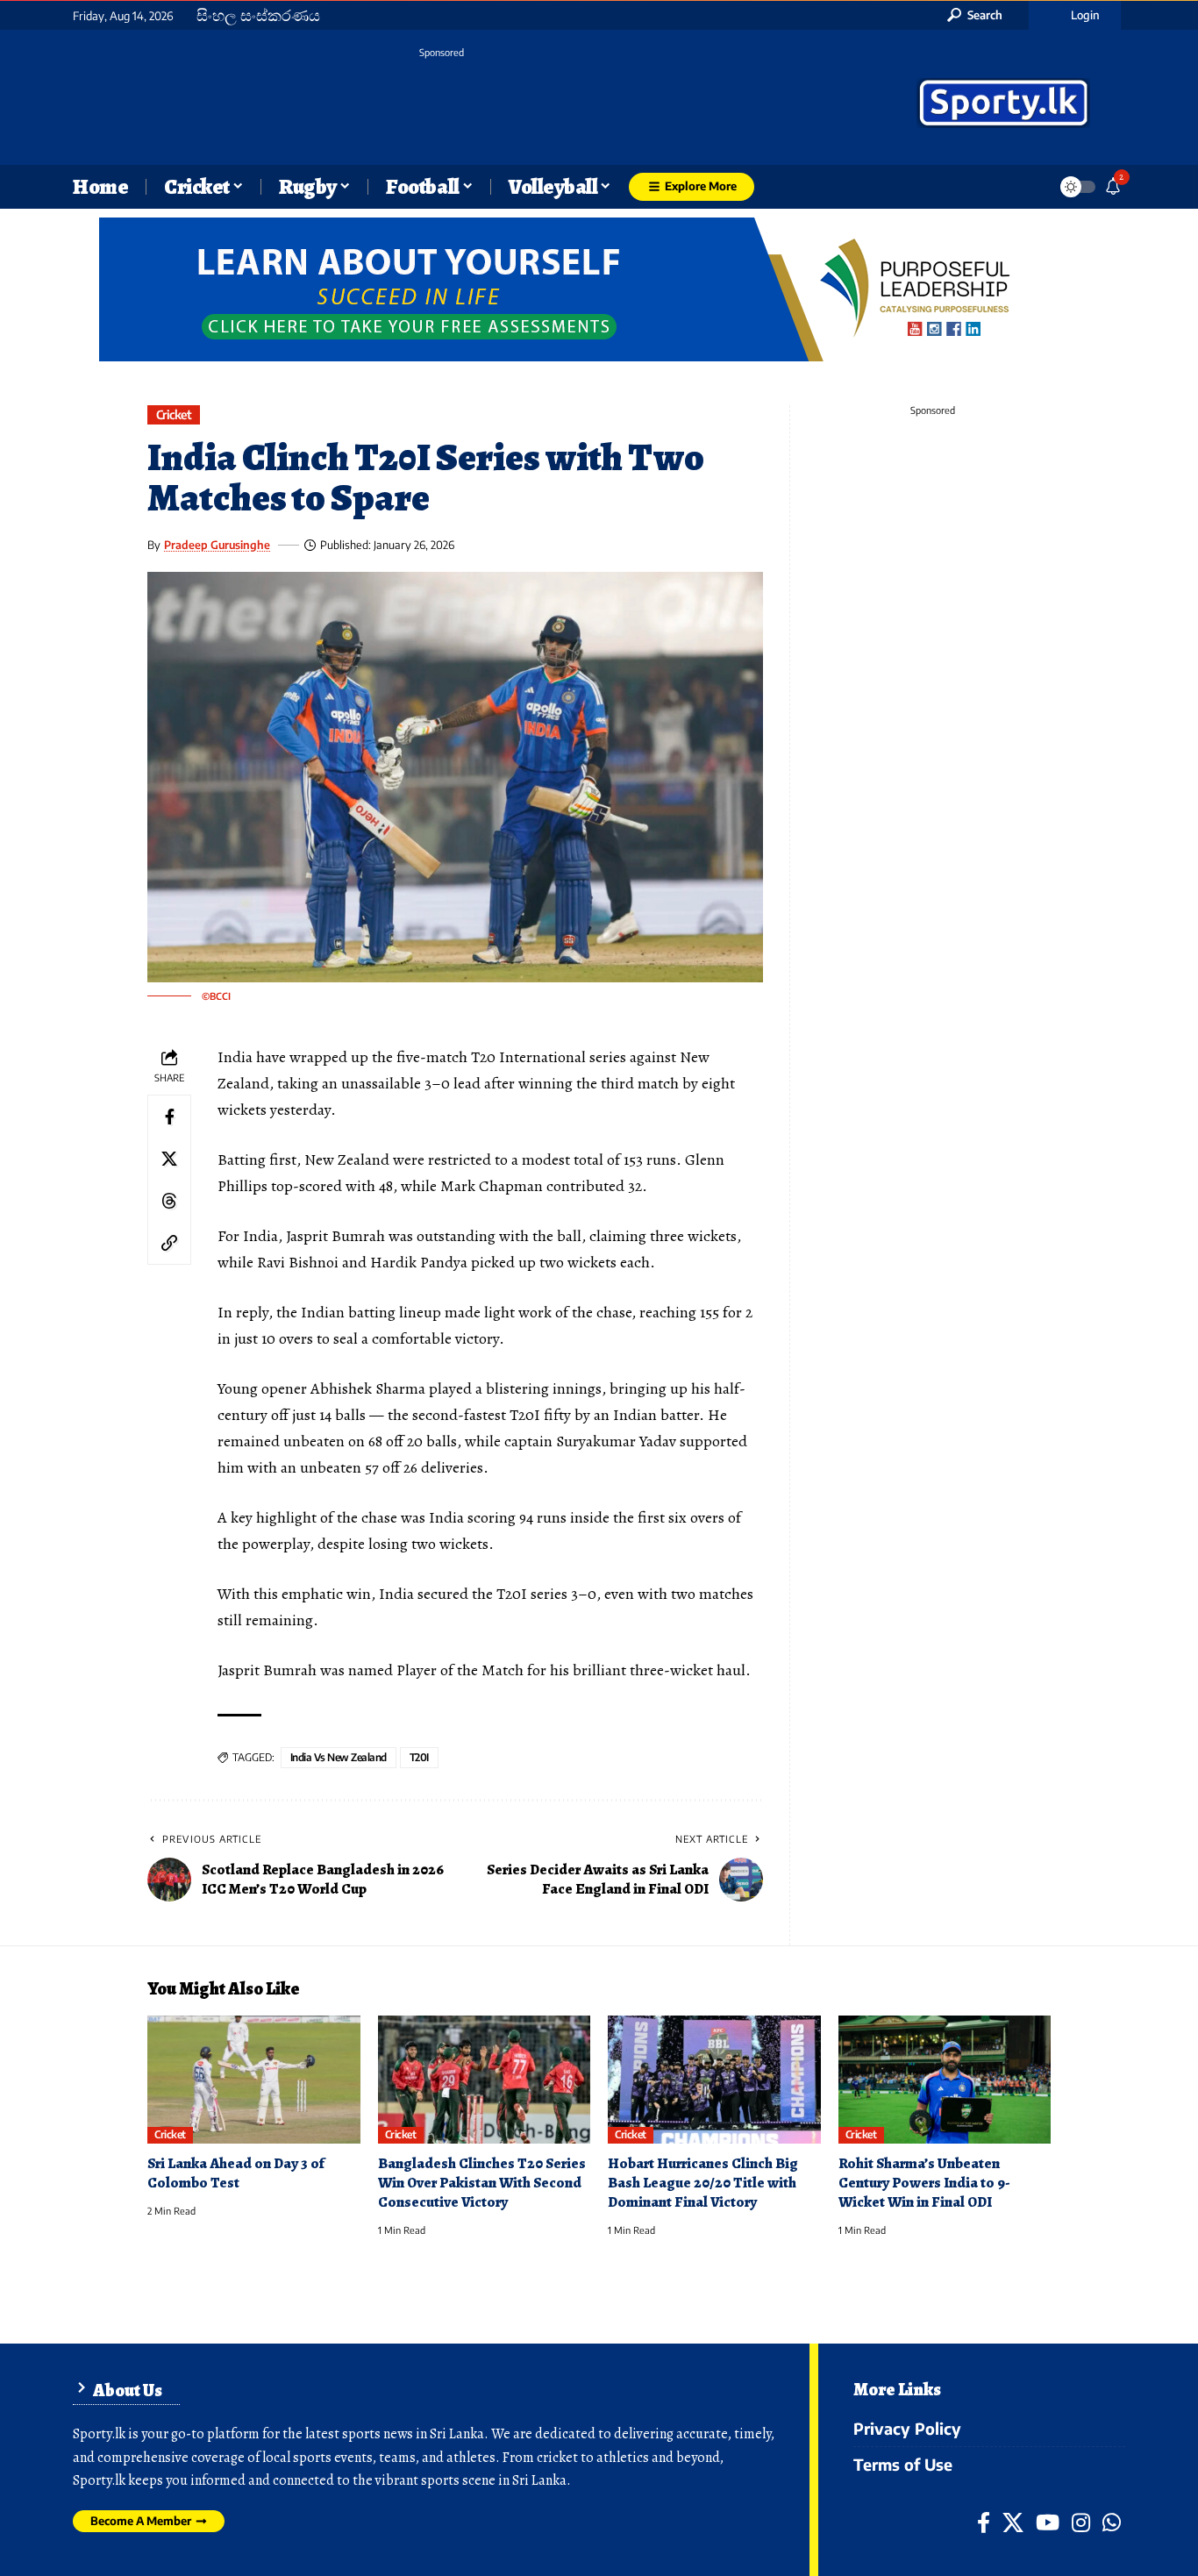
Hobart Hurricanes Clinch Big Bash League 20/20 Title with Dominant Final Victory (703, 2183)
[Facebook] (984, 2522)
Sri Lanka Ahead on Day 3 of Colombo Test (236, 2173)
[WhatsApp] (1112, 2522)
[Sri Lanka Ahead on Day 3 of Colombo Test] (254, 2080)
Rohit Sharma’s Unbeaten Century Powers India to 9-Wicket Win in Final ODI (924, 2183)
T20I (419, 1757)
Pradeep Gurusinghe (217, 545)
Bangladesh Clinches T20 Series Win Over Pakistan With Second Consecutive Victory (482, 2183)
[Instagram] (1081, 2522)
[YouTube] (1048, 2522)
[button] (975, 15)
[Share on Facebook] (169, 1117)
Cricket (174, 414)
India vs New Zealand (339, 1757)
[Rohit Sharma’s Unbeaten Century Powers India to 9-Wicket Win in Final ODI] (945, 2080)
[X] (1013, 2522)
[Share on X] (169, 1159)
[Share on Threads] (169, 1201)
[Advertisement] (441, 105)
